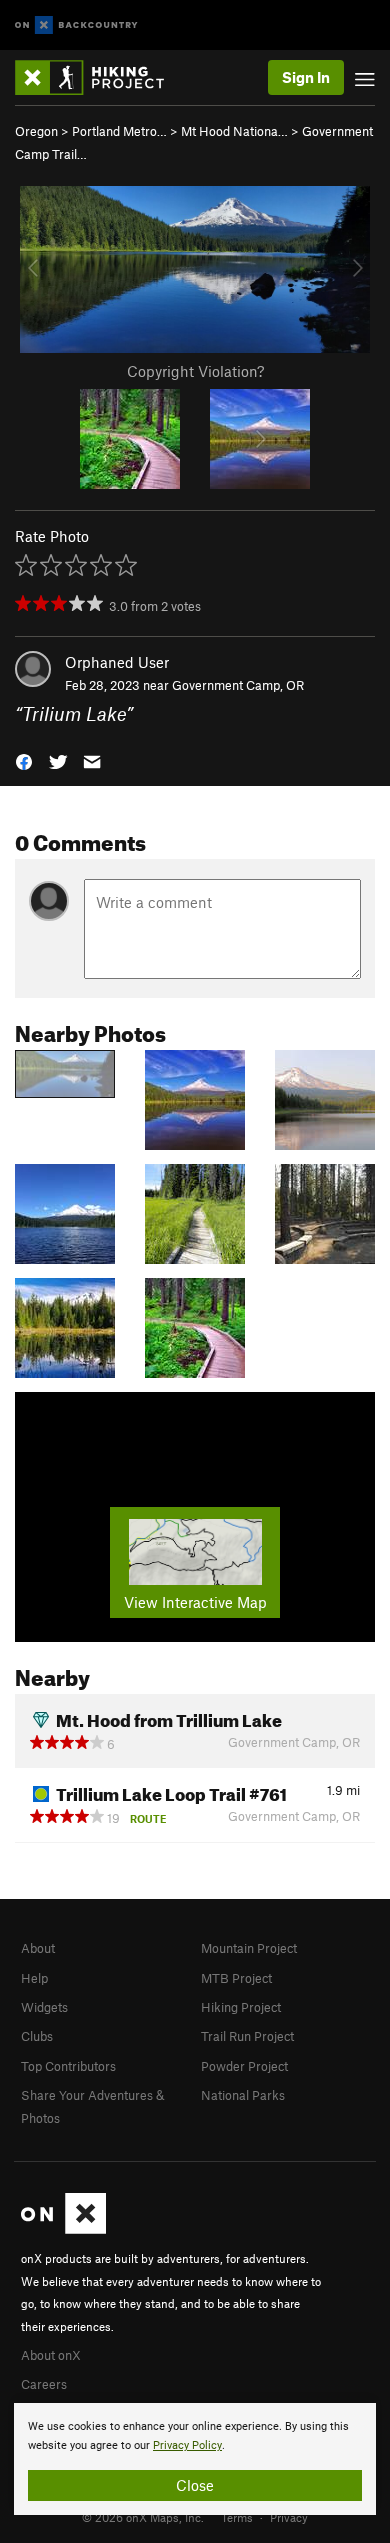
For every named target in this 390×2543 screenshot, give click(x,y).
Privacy (289, 2517)
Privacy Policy (187, 2445)
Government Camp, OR (238, 685)
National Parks (243, 2095)
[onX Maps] (63, 2229)
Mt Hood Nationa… (234, 131)
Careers (44, 2384)
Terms (237, 2517)
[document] (195, 2459)
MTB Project (236, 1978)
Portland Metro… (119, 131)
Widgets (44, 2007)
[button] (24, 760)
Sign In (306, 77)
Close (195, 2485)
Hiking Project (241, 2007)
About (38, 1948)
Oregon (36, 131)
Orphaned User (117, 662)
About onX (51, 2355)
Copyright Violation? (195, 371)
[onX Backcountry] (76, 25)
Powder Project (244, 2066)
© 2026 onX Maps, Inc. (143, 2517)
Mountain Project (249, 1948)
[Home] (99, 77)
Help (34, 1978)
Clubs (37, 2036)
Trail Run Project (247, 2036)
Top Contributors (68, 2066)
